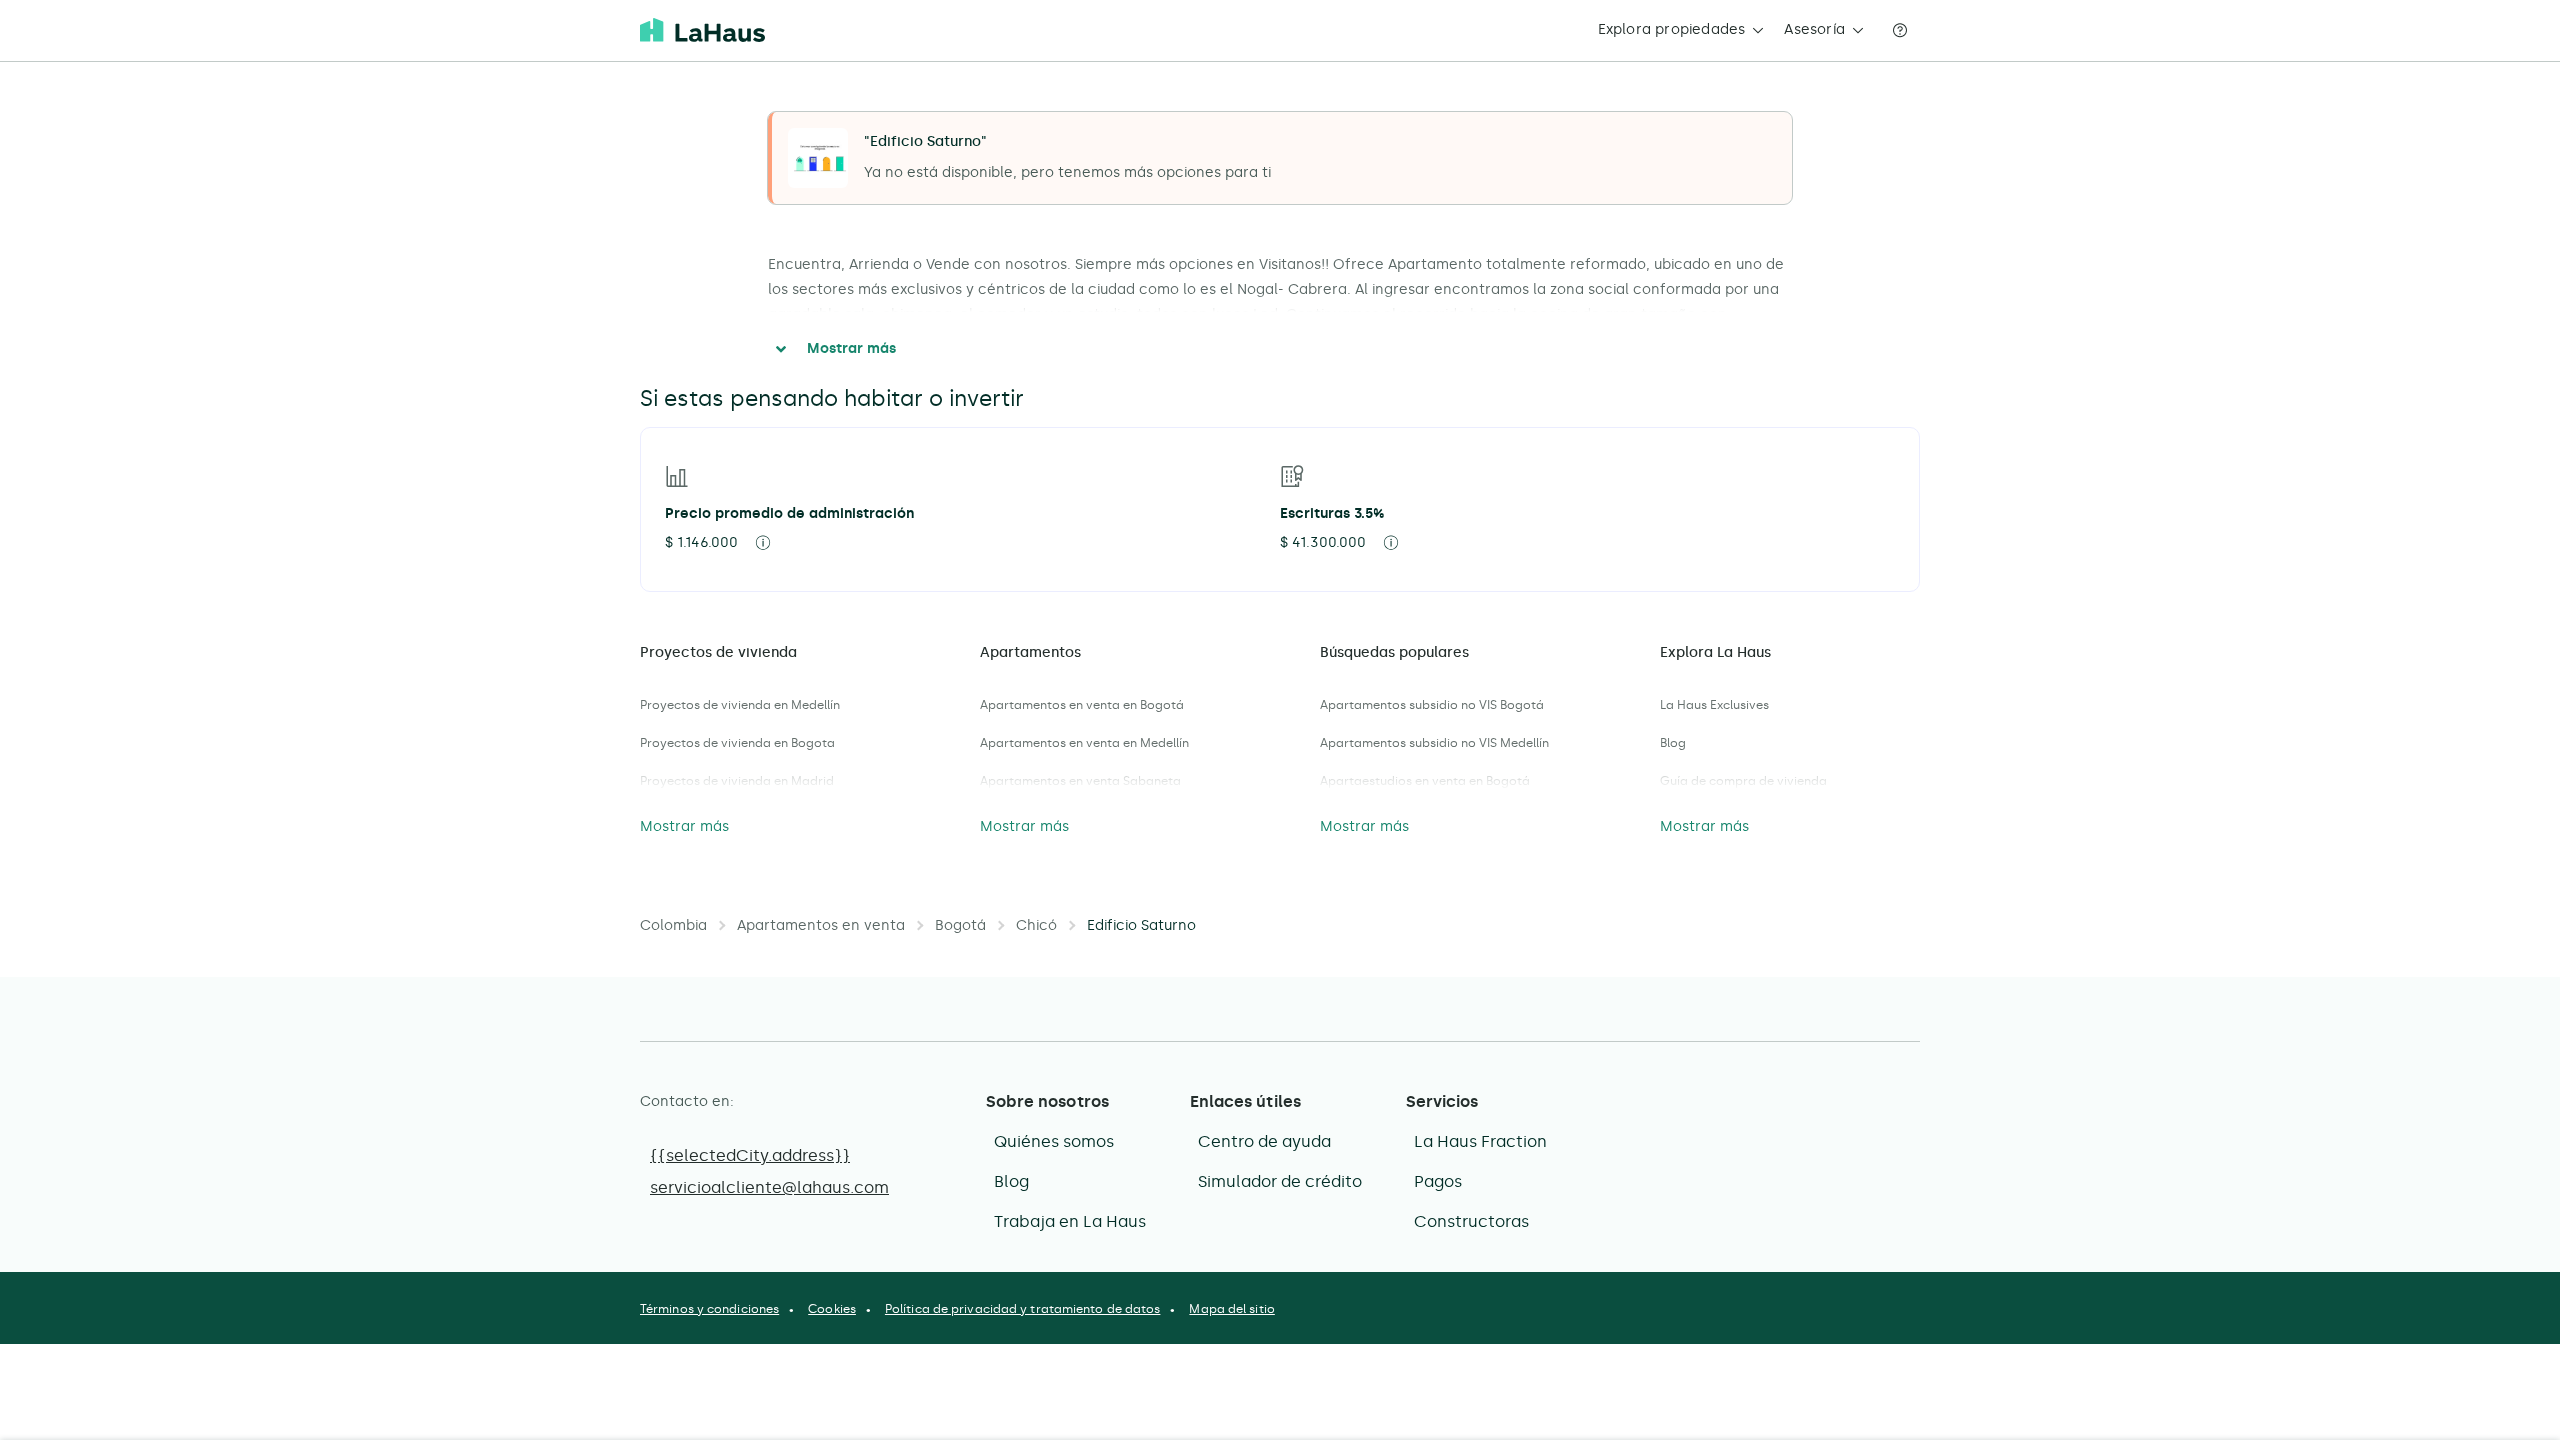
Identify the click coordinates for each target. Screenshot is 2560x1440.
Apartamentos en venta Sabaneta (1080, 781)
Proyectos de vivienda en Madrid (737, 781)
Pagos (1438, 1181)
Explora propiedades (1672, 29)
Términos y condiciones (709, 1309)
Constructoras (1471, 1221)
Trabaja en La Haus (1070, 1221)
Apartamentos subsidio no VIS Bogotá (1432, 705)
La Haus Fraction (1480, 1141)
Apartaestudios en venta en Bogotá (1425, 781)
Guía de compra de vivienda (1743, 781)
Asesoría (1814, 29)
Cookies (832, 1309)
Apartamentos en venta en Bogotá (1082, 705)
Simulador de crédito (1280, 1181)
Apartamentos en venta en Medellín (1084, 743)
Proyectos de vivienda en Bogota (737, 743)
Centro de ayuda (1264, 1141)
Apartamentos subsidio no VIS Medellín (1434, 743)
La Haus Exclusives (1714, 705)
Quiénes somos (1054, 1141)
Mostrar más (851, 348)
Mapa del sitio (1231, 1309)
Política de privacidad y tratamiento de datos (1023, 1309)
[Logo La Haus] (702, 30)
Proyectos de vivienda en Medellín (740, 705)
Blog (1673, 743)
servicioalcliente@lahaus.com (769, 1187)
